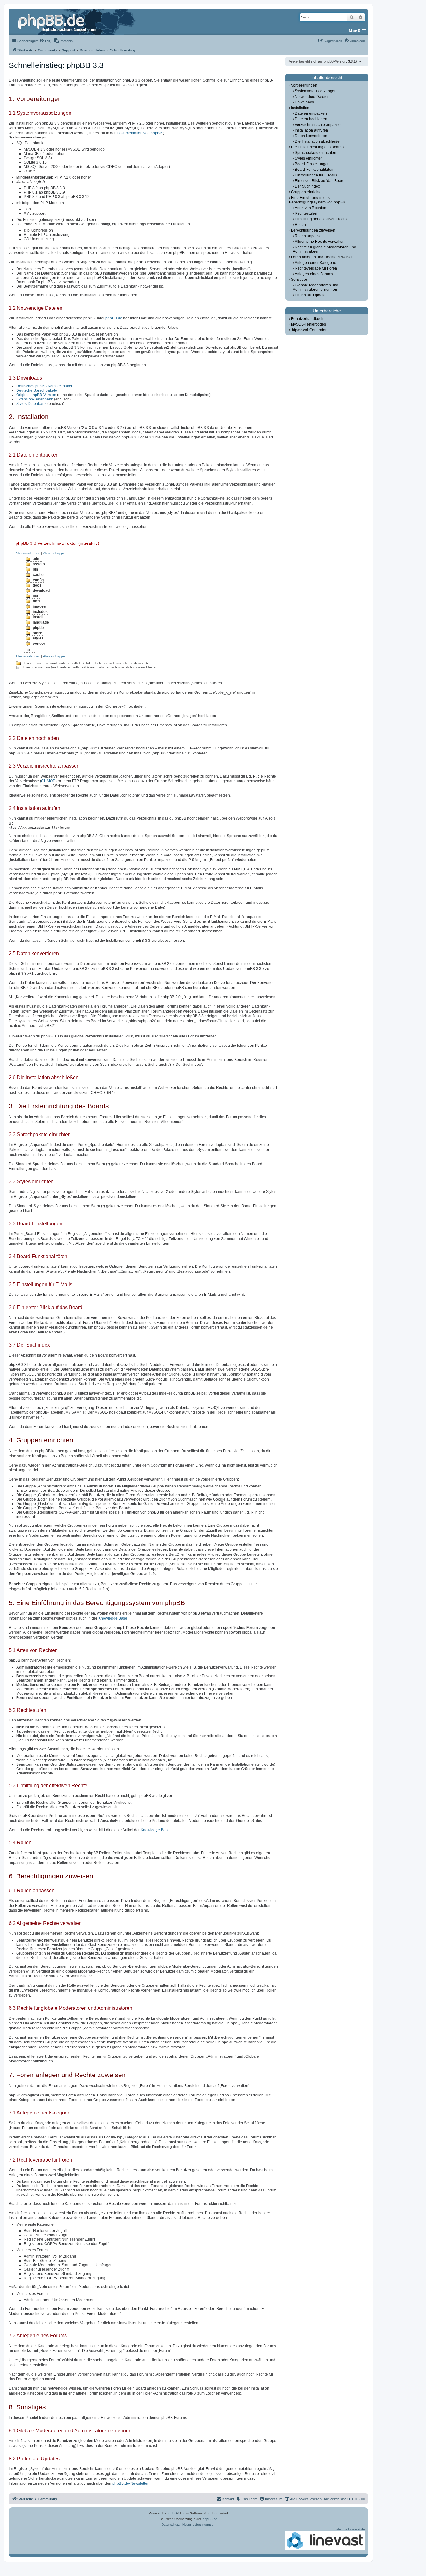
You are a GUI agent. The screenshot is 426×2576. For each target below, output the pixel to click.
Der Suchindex (307, 186)
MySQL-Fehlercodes (308, 324)
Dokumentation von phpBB (139, 133)
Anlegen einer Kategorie (315, 263)
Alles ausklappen (28, 553)
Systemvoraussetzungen (316, 91)
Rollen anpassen (309, 236)
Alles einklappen (55, 553)
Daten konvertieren (311, 136)
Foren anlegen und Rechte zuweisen (322, 257)
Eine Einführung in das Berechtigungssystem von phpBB (317, 200)
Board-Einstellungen (312, 164)
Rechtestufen (306, 213)
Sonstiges (299, 280)
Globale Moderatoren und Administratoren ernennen (316, 287)
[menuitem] (46, 41)
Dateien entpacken (311, 113)
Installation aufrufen (311, 130)
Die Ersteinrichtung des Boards (317, 147)
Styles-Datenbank (31, 404)
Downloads (304, 102)
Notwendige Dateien (312, 97)
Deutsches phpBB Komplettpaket (44, 386)
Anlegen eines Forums (314, 274)
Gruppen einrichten (307, 192)
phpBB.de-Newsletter (130, 2483)
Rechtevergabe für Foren (316, 268)
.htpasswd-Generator (309, 330)
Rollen (300, 225)
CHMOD (48, 781)
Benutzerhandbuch (307, 319)
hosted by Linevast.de (349, 2529)
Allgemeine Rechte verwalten (320, 242)
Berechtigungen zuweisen (313, 230)
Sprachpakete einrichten (315, 153)
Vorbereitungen (304, 85)
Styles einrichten (309, 158)
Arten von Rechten (310, 208)
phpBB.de (114, 318)
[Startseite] (58, 22)
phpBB (172, 2513)
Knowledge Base (113, 1618)
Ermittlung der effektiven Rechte (322, 219)
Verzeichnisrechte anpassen (319, 125)
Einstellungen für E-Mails (316, 175)
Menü (355, 31)
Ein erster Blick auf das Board (320, 181)
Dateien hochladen (311, 119)
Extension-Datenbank (35, 399)
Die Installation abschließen (318, 141)
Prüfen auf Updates (311, 295)
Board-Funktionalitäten (314, 170)
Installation (300, 108)
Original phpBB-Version (36, 395)
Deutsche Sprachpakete (37, 390)
